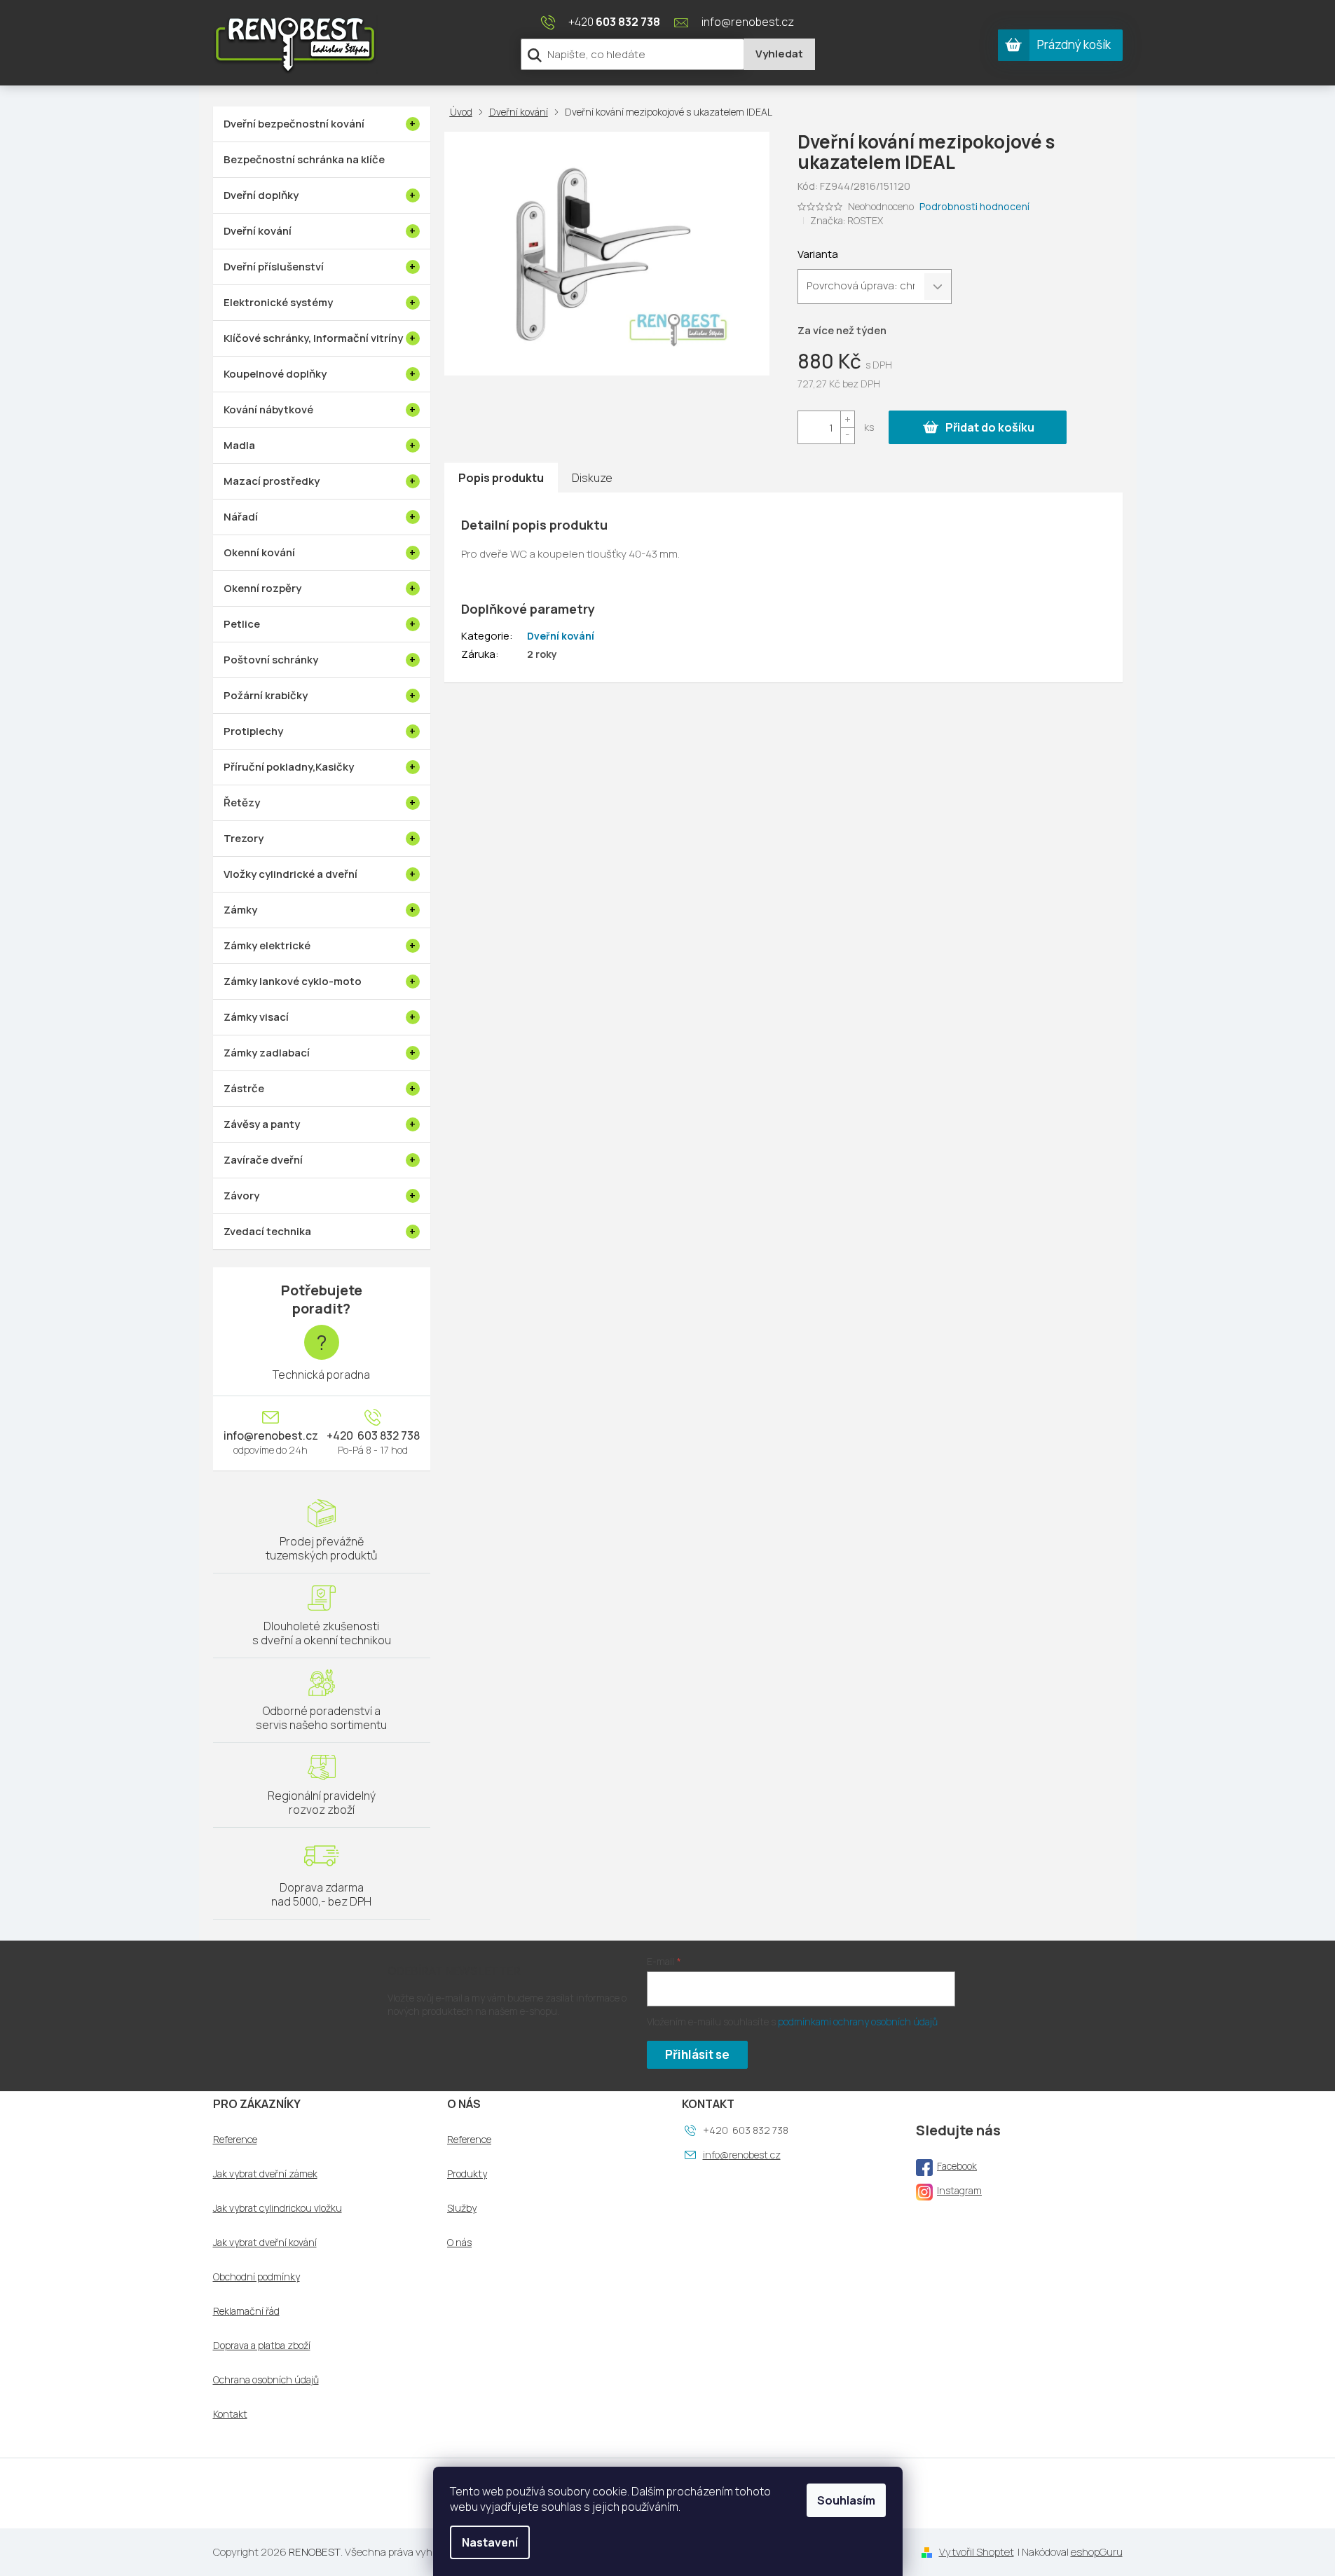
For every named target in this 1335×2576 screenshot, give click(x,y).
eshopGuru (1097, 2552)
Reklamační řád (246, 2311)
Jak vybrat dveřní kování (265, 2243)
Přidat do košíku (990, 427)
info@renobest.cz (271, 1435)
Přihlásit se (697, 2054)
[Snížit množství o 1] (847, 435)
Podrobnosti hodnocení (974, 206)
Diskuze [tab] (592, 478)
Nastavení (490, 2542)
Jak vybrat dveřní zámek (265, 2174)
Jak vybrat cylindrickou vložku (278, 2208)
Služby (462, 2208)
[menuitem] (322, 124)
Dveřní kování (561, 636)
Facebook (957, 2166)
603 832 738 (388, 1435)
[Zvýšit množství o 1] (847, 419)
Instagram (959, 2190)
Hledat (779, 54)
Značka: (847, 220)
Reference (235, 2140)
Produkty (467, 2174)
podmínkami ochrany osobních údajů (858, 2021)
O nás (459, 2243)
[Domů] (464, 112)
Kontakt (230, 2414)
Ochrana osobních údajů (266, 2380)
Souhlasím (846, 2500)
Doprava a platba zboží (262, 2346)
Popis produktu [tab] (501, 478)
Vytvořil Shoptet (977, 2552)
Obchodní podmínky (256, 2277)
